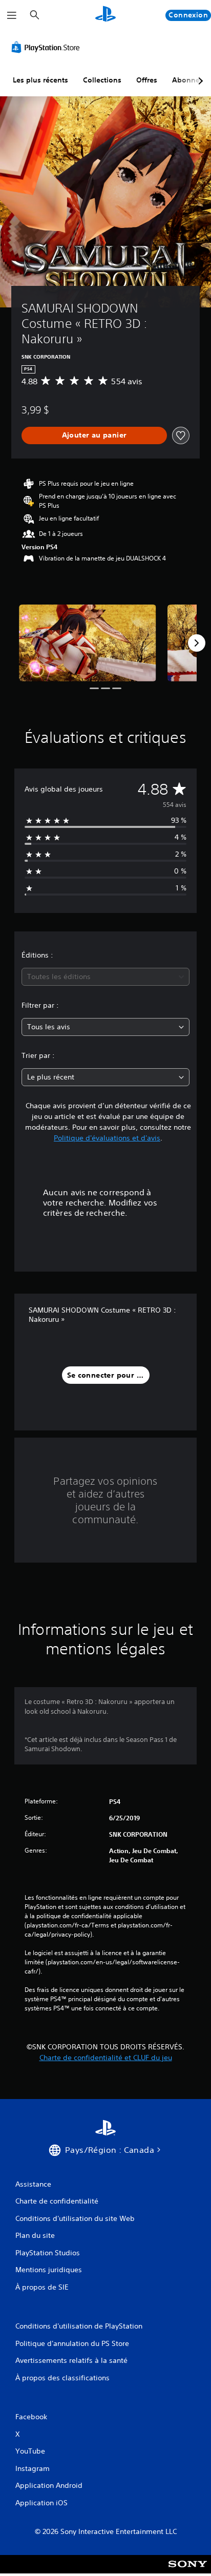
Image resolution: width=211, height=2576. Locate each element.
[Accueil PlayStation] (105, 15)
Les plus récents (40, 80)
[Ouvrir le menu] (12, 15)
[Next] (197, 643)
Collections (102, 80)
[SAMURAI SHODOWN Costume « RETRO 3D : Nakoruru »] (88, 643)
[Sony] (188, 2571)
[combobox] (105, 977)
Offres (147, 80)
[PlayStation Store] (48, 47)
